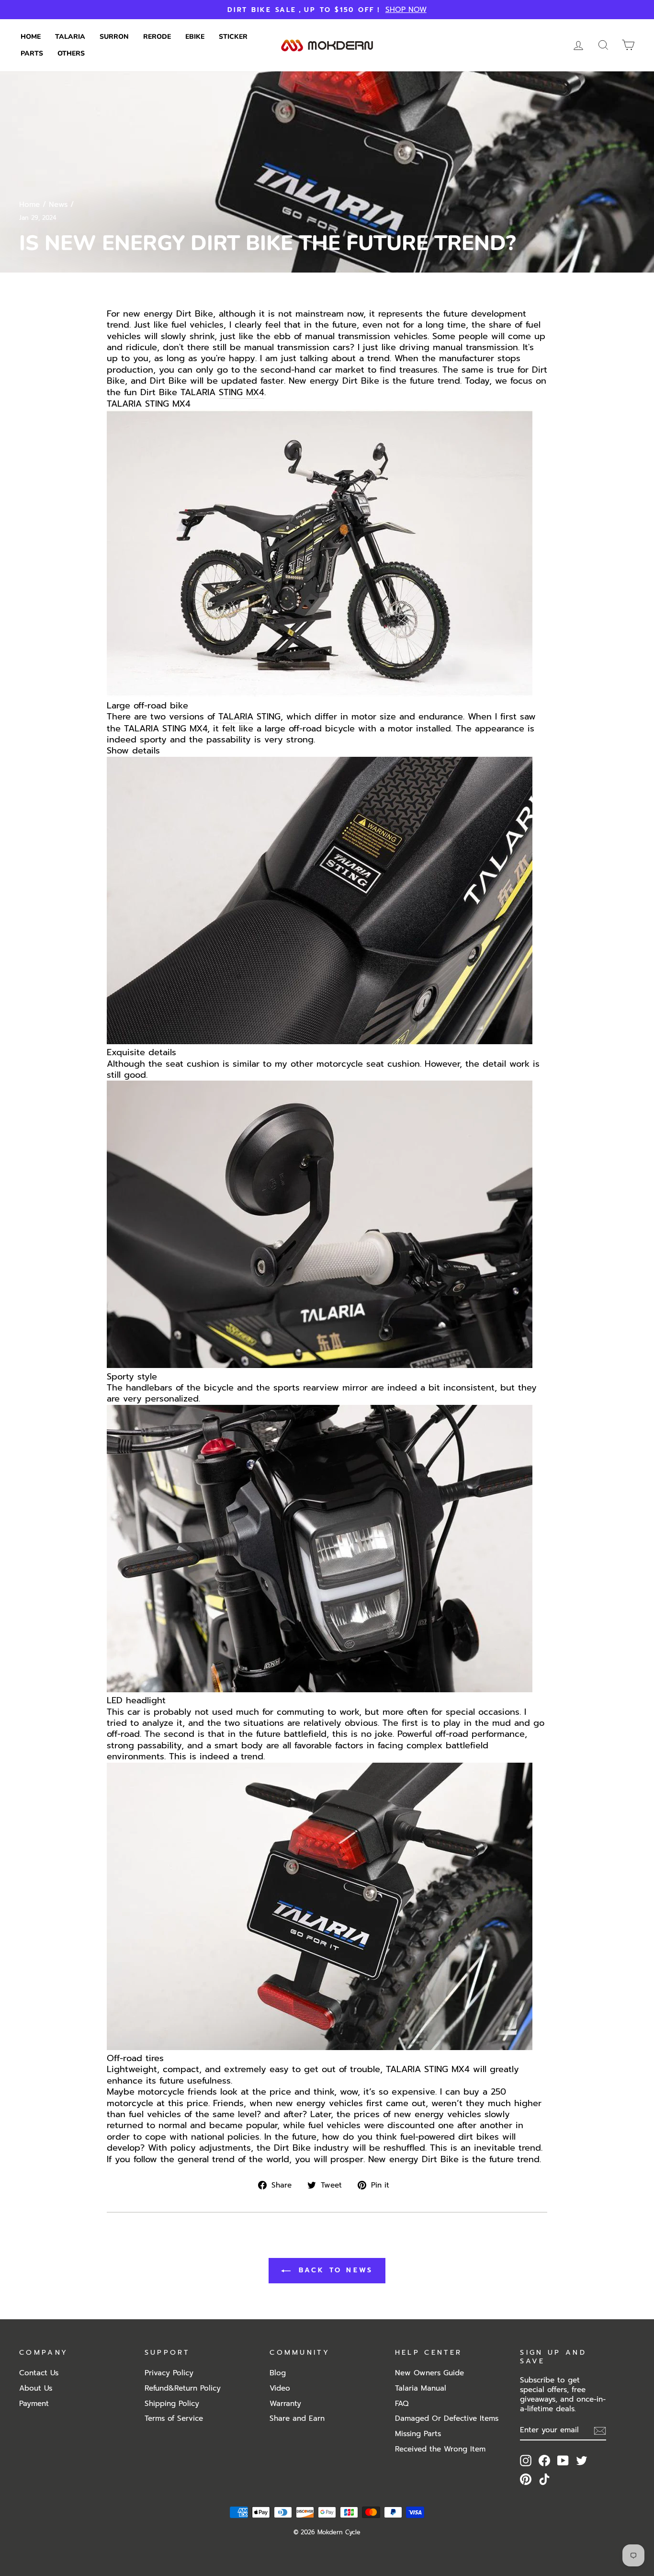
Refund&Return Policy (183, 2388)
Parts (32, 53)
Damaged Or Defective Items (447, 2418)
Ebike (195, 37)
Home (31, 37)
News (58, 204)
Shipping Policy (172, 2403)
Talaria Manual (421, 2388)
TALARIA (236, 717)
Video (280, 2388)
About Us (36, 2388)
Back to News (334, 2270)
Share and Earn (297, 2418)
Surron (114, 37)
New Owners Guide (429, 2373)
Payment (34, 2403)
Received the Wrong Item (440, 2449)
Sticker (233, 37)
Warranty (285, 2403)
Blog (278, 2373)
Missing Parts (418, 2434)
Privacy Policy (169, 2373)
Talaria (70, 37)
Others (71, 53)
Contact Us (39, 2373)
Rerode (157, 37)
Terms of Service (174, 2418)
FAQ (402, 2403)
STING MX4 (242, 393)
